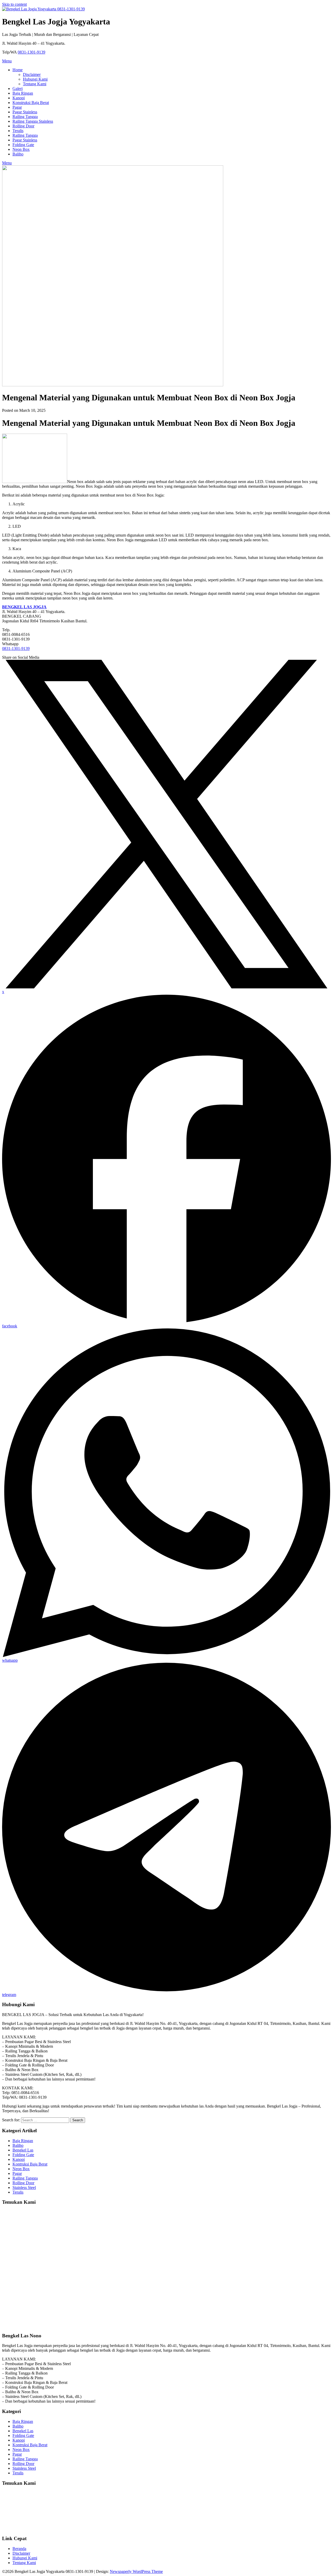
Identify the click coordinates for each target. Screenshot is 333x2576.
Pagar (17, 107)
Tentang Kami (35, 84)
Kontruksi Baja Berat (30, 2164)
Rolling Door (23, 126)
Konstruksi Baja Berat (31, 103)
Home (18, 70)
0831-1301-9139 (31, 52)
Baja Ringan (23, 93)
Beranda (19, 2549)
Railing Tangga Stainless (33, 121)
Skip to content (14, 4)
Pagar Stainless (25, 112)
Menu (7, 61)
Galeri (18, 89)
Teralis (18, 131)
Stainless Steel (24, 2187)
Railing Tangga (25, 117)
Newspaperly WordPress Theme (136, 2571)
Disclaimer (32, 74)
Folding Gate (23, 145)
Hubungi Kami (35, 79)
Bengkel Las (23, 2150)
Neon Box (21, 149)
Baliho (18, 154)
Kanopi (19, 98)
